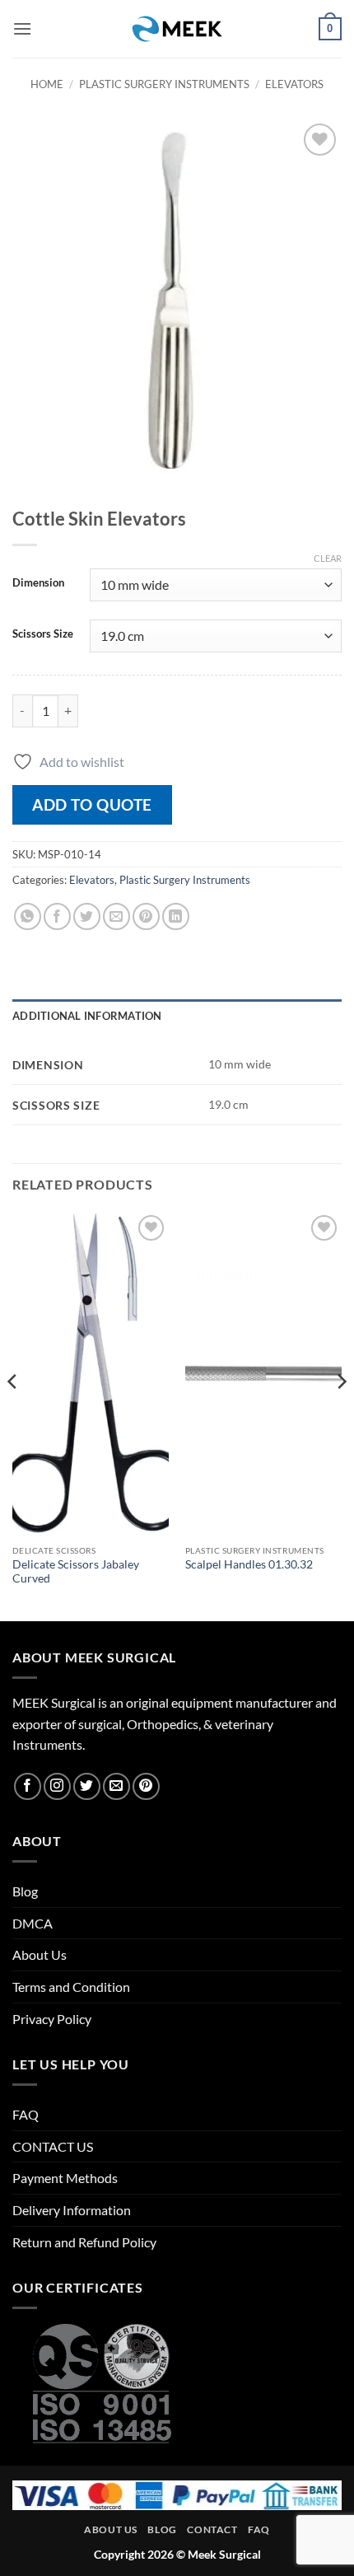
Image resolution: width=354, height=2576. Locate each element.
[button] (22, 28)
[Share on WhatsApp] (28, 916)
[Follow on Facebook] (28, 1786)
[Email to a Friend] (116, 916)
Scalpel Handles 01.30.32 (249, 1564)
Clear (328, 558)
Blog (25, 1891)
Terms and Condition (71, 1987)
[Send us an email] (116, 1786)
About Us (40, 1954)
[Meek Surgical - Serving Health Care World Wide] (177, 29)
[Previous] (13, 1414)
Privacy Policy (52, 2019)
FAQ (26, 2114)
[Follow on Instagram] (57, 1786)
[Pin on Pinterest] (146, 916)
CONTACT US (53, 2146)
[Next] (341, 1414)
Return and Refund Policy (84, 2242)
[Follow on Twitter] (87, 1786)
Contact (212, 2529)
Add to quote (92, 804)
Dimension (38, 583)
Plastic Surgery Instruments (164, 84)
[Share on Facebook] (57, 916)
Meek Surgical (224, 2554)
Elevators (294, 84)
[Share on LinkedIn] (176, 916)
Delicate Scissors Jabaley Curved (76, 1572)
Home (47, 84)
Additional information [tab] (87, 1016)
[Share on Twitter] (87, 916)
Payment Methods (65, 2178)
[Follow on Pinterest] (146, 1786)
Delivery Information (72, 2210)
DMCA (33, 1923)
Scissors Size (43, 634)
